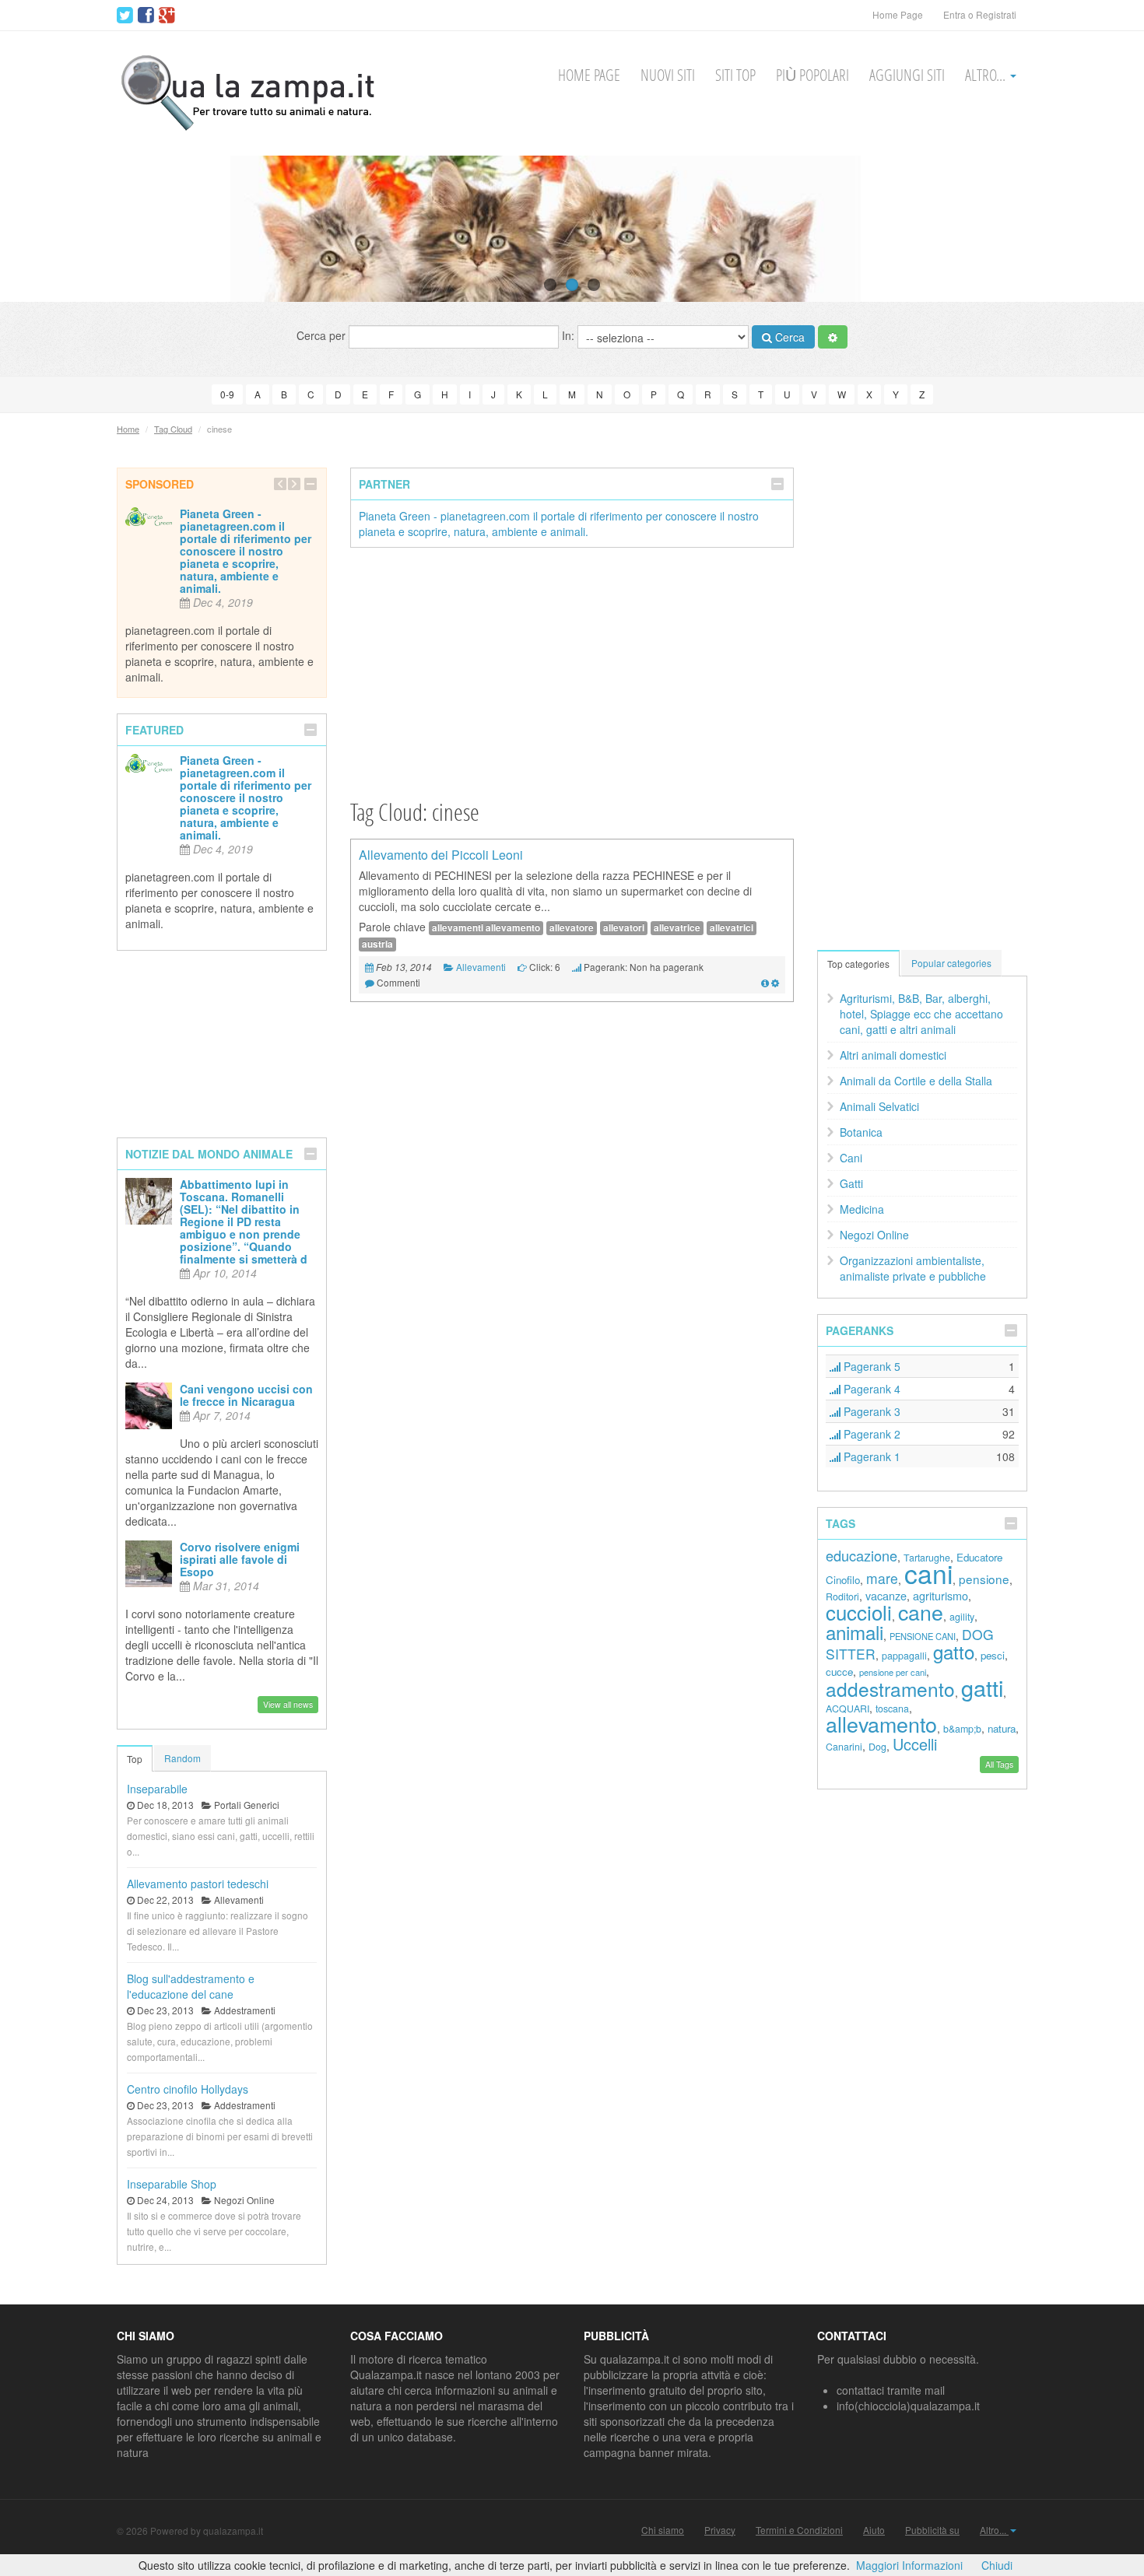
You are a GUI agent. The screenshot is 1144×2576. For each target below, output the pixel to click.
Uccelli (915, 1744)
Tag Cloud (173, 429)
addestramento (890, 1689)
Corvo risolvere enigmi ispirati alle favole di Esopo (240, 1559)
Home (128, 429)
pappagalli (904, 1656)
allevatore (572, 928)
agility (962, 1617)
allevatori (624, 928)
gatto (954, 1651)
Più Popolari (812, 75)
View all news (288, 1704)
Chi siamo (663, 2530)
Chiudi (997, 2565)
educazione (862, 1555)
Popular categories (951, 963)
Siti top (735, 75)
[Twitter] (125, 16)
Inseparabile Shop (172, 2184)
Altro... (987, 75)
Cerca (788, 337)
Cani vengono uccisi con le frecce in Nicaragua (246, 1395)
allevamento (881, 1724)
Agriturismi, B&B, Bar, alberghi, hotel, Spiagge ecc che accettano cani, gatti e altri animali (921, 1014)
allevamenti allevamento (486, 928)
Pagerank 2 (870, 1434)
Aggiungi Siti (907, 75)
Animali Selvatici (879, 1106)
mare (882, 1578)
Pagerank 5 (870, 1366)
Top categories (858, 964)
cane (921, 1612)
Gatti (851, 1183)
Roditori (842, 1596)
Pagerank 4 (870, 1389)
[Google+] (167, 16)
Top (135, 1759)
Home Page (898, 14)
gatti (982, 1687)
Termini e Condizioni (799, 2530)
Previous (41, 229)
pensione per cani (893, 1672)
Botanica (861, 1132)
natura (1002, 1728)
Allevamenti (481, 967)
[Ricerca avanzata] (833, 337)
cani (928, 1573)
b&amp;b (962, 1729)
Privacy (720, 2530)
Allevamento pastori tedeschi (198, 1884)
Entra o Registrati (980, 14)
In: (570, 335)
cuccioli (859, 1612)
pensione (984, 1579)
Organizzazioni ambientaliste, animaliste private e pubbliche (913, 1268)
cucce (839, 1672)
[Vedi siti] (765, 982)
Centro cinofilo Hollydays (188, 2089)
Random (182, 1758)
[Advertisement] (572, 672)
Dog (877, 1747)
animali (854, 1632)
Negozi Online (874, 1235)
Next (1103, 229)
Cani (851, 1158)
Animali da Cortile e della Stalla (916, 1081)
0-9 (227, 394)
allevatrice (677, 928)
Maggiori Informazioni (909, 2565)
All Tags (999, 1764)
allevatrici (732, 928)
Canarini (844, 1747)
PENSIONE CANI (923, 1636)
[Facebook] (146, 16)
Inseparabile (157, 1789)
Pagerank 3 (870, 1411)
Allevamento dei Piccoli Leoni (441, 855)
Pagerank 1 (870, 1456)
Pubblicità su (932, 2530)
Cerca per (323, 335)
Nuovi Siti (668, 75)
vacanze (886, 1595)
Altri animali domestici (893, 1055)
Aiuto (874, 2530)
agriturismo (940, 1595)
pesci (993, 1655)
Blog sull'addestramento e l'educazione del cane (191, 1986)
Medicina (862, 1209)
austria (377, 944)
